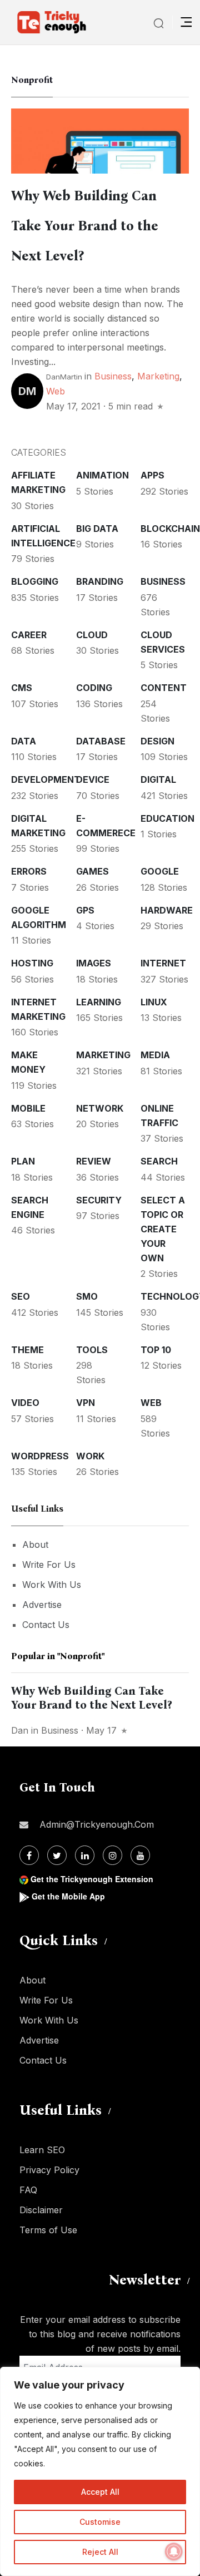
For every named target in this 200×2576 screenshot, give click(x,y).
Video (25, 1403)
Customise (100, 2522)
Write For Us (49, 1565)
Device (93, 779)
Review (94, 1161)
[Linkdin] (85, 1855)
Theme (27, 1350)
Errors (29, 871)
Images (94, 963)
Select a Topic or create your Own (163, 1229)
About (35, 1544)
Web (56, 391)
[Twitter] (57, 1855)
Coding (94, 688)
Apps (152, 475)
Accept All (100, 2492)
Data (24, 741)
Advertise (42, 1605)
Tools (92, 1350)
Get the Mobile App (68, 1896)
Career (29, 635)
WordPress (40, 1456)
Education (167, 818)
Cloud (92, 635)
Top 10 (156, 1350)
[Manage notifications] (174, 2552)
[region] (100, 2471)
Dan (20, 1730)
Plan (23, 1161)
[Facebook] (29, 1855)
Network (100, 1108)
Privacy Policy (49, 2170)
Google (160, 871)
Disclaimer (41, 2210)
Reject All (100, 2552)
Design (157, 741)
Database (101, 741)
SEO (21, 1296)
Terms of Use (48, 2230)
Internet (163, 963)
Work (90, 1456)
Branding (100, 581)
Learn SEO (42, 2150)
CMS (22, 688)
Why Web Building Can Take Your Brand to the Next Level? (85, 226)
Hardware (167, 910)
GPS (85, 910)
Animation (102, 475)
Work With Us (52, 1585)
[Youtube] (140, 1855)
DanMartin (64, 377)
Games (92, 871)
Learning (99, 1002)
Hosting (32, 963)
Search (159, 1161)
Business (113, 376)
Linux (154, 1002)
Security (99, 1200)
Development (46, 779)
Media (155, 1055)
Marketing (158, 376)
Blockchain (170, 529)
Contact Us (46, 1625)
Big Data (97, 529)
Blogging (35, 581)
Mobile (28, 1108)
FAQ (28, 2190)
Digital (158, 779)
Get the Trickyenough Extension (92, 1879)
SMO (87, 1296)
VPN (86, 1403)
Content (164, 688)
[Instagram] (112, 1855)
